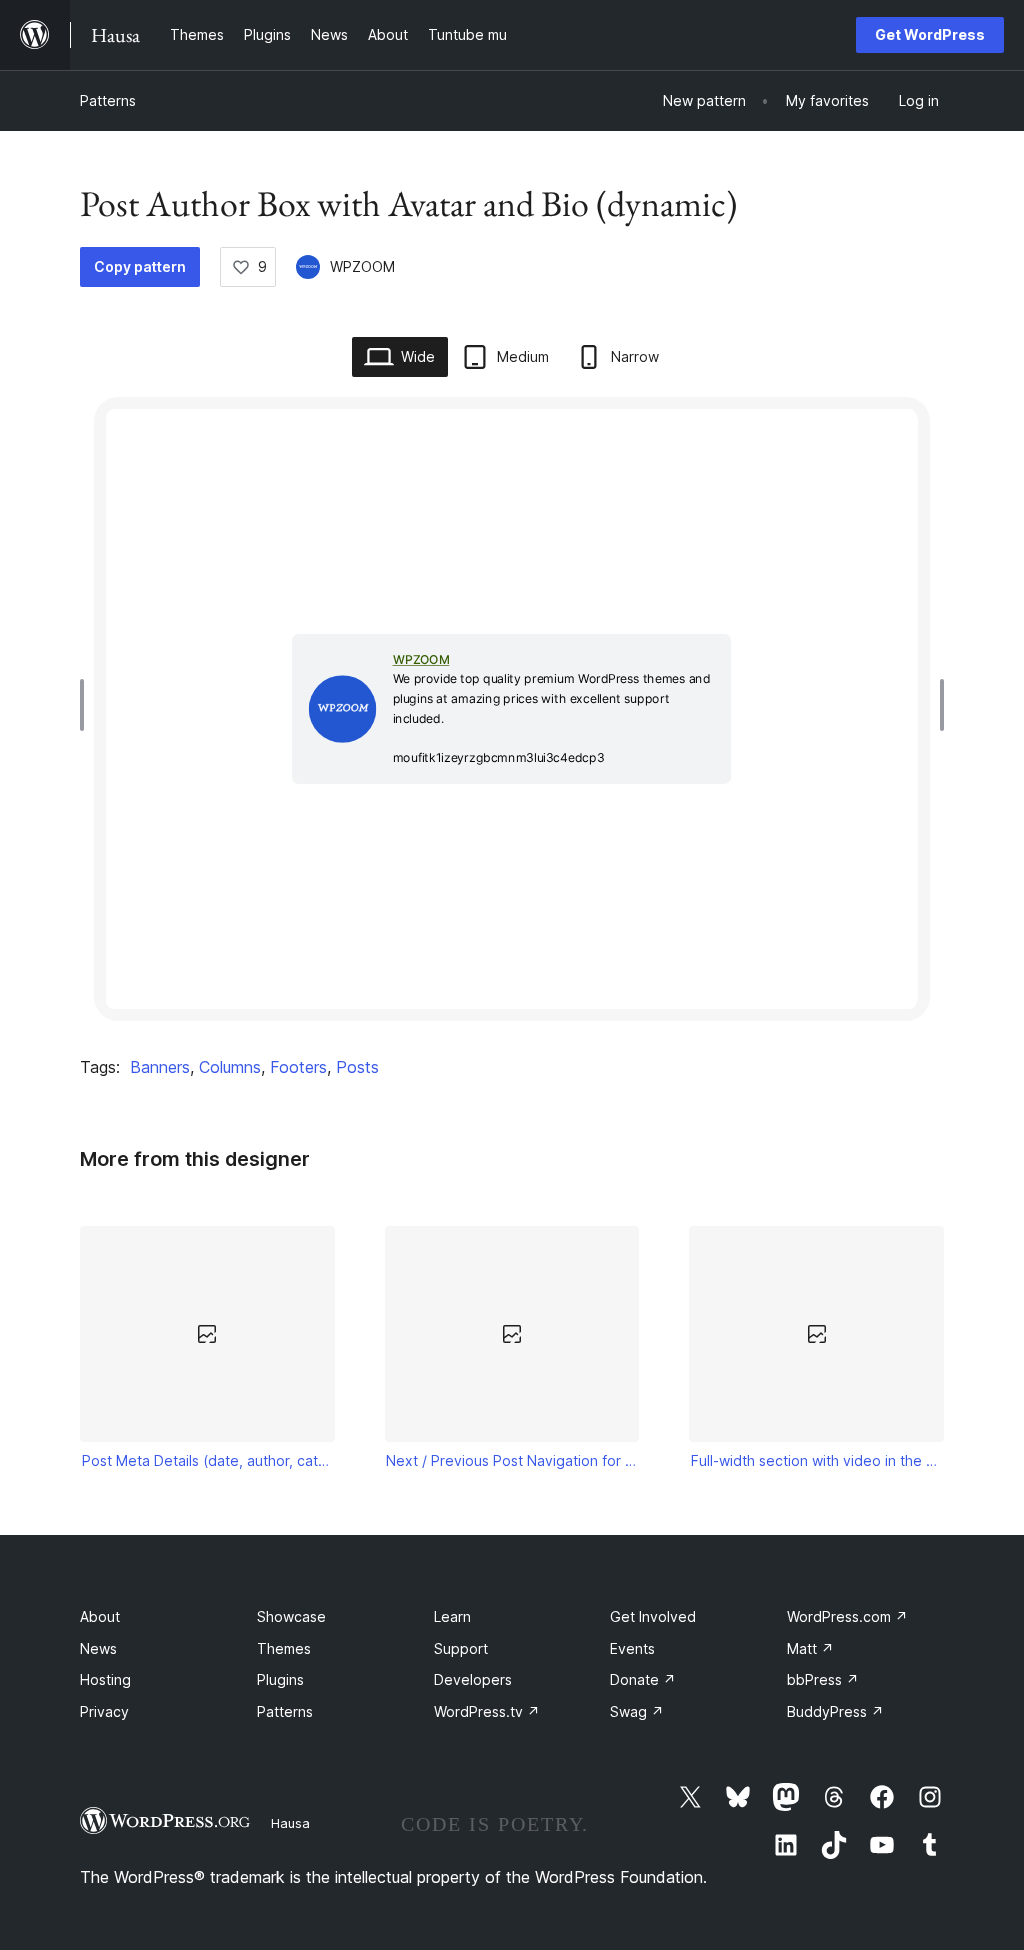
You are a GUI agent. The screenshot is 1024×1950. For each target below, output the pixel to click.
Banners (160, 1067)
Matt (810, 1648)
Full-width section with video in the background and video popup (817, 1460)
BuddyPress (835, 1711)
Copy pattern (140, 266)
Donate (643, 1679)
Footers (298, 1067)
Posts (357, 1067)
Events (632, 1648)
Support (461, 1648)
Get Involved (653, 1616)
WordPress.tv (487, 1711)
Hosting (105, 1679)
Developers (473, 1679)
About (100, 1616)
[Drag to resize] (87, 705)
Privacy (104, 1711)
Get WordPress (930, 34)
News (98, 1648)
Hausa (290, 1823)
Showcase (291, 1616)
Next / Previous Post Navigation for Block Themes (512, 1460)
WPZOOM (362, 266)
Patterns (108, 100)
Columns (230, 1067)
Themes (284, 1648)
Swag (637, 1711)
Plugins (280, 1679)
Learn (452, 1616)
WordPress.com (847, 1616)
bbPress (823, 1679)
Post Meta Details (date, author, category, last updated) (208, 1460)
